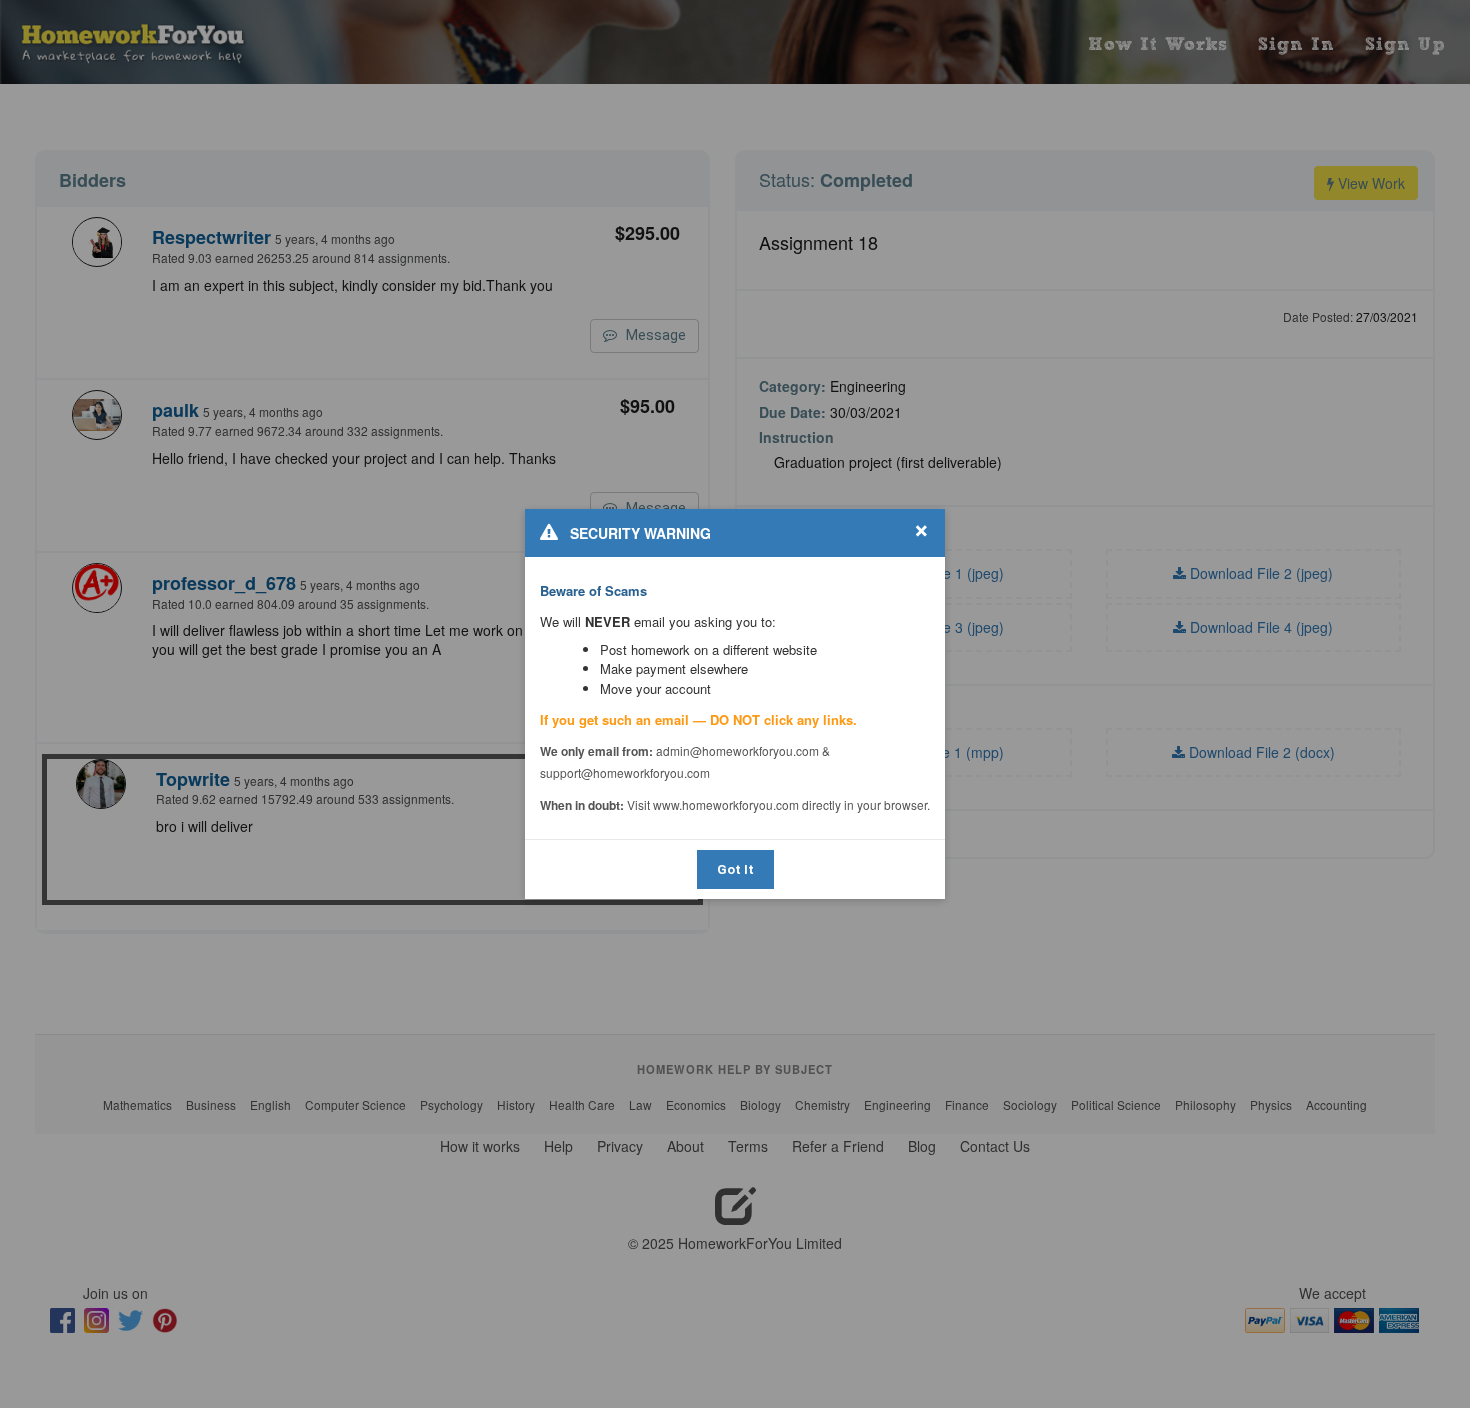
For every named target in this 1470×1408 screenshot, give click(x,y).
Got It (735, 869)
